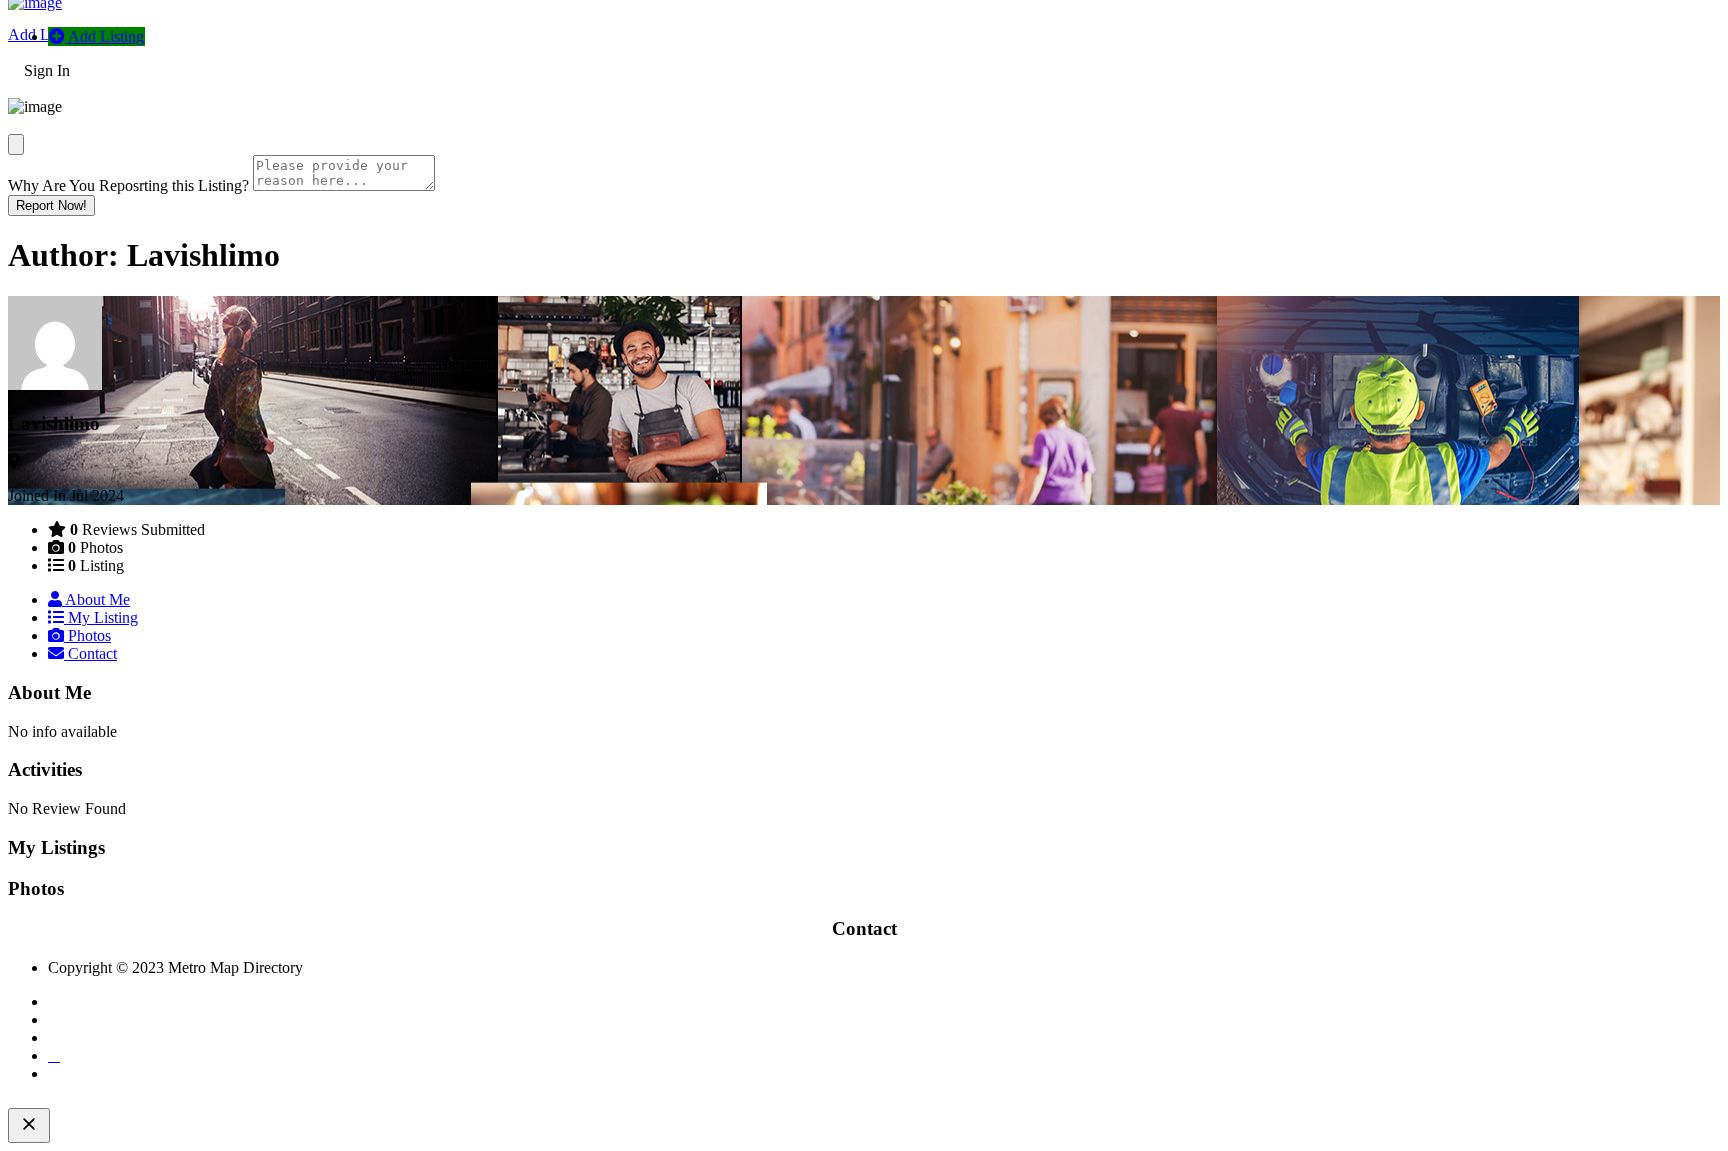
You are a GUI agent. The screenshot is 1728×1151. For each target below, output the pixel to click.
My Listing (101, 617)
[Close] (16, 144)
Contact (90, 653)
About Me (96, 599)
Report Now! (51, 205)
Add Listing (46, 34)
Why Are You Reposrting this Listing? (128, 185)
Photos (87, 635)
